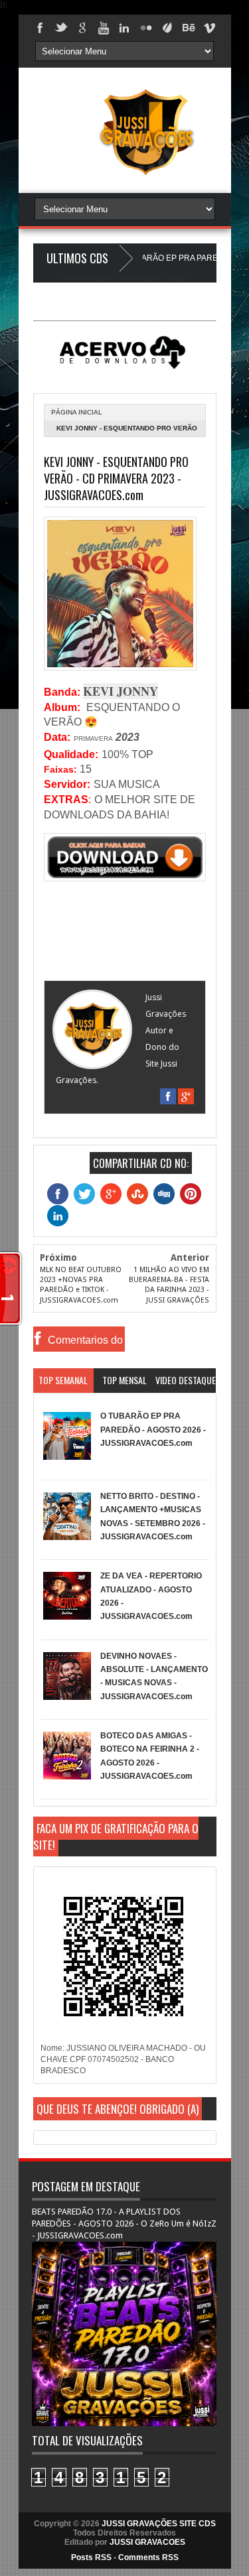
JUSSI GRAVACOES (147, 2542)
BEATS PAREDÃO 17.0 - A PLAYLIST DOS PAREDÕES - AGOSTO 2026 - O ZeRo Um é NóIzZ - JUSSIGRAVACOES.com (124, 2223)
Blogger (177, 277)
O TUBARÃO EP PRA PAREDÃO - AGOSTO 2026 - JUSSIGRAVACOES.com (153, 1430)
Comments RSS (148, 2557)
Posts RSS (91, 2557)
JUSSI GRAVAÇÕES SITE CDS (159, 2524)
